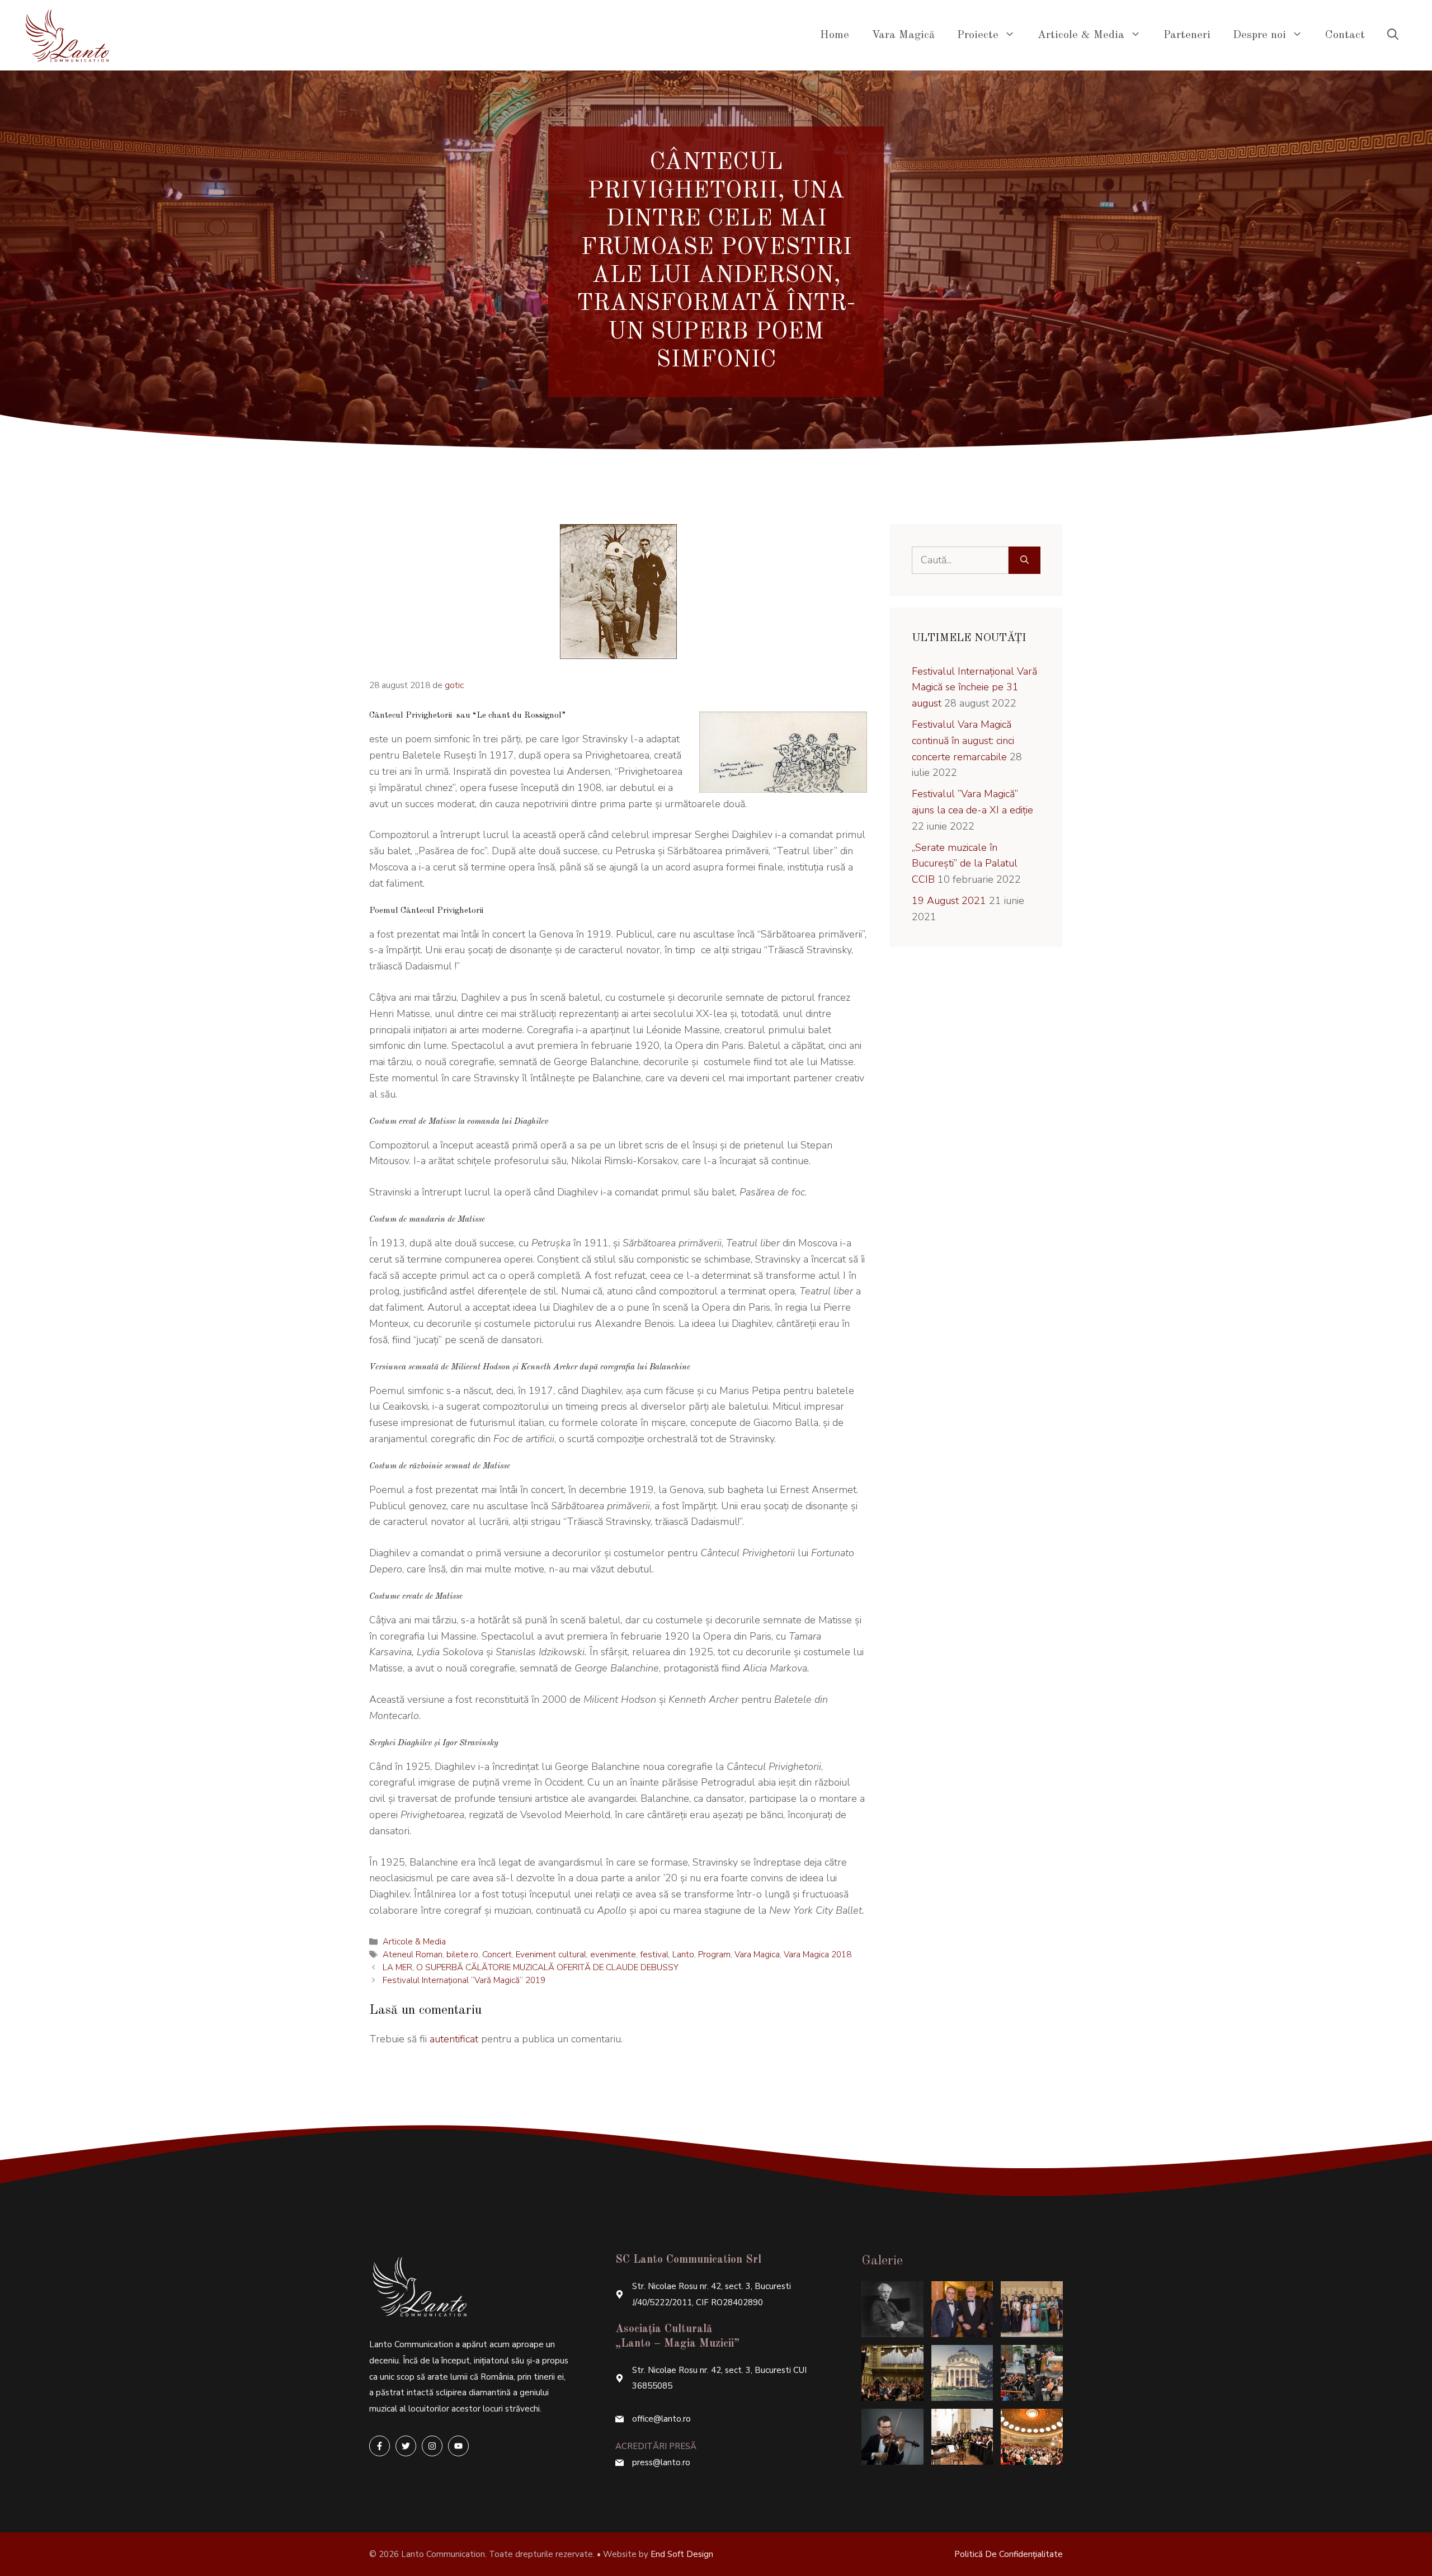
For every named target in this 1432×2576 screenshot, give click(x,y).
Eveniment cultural (551, 1955)
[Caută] (1024, 560)
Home (835, 35)
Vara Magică (903, 35)
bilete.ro (462, 1955)
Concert (497, 1955)
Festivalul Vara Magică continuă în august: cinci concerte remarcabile (963, 741)
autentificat (454, 2039)
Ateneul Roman (413, 1955)
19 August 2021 (949, 901)
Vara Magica (757, 1955)
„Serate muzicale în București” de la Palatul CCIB (965, 864)
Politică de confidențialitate (1009, 2554)
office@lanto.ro (661, 2419)
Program (714, 1955)
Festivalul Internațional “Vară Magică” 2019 (464, 1980)
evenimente (613, 1955)
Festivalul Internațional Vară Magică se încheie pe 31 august (974, 687)
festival (654, 1955)
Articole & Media (1081, 35)
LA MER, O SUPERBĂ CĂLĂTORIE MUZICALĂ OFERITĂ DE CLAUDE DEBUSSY (531, 1967)
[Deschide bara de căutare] (1393, 35)
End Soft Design (682, 2554)
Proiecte (978, 35)
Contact (1345, 35)
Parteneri (1187, 35)
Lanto (683, 1955)
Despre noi (1259, 35)
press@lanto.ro (661, 2462)
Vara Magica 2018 (818, 1955)
